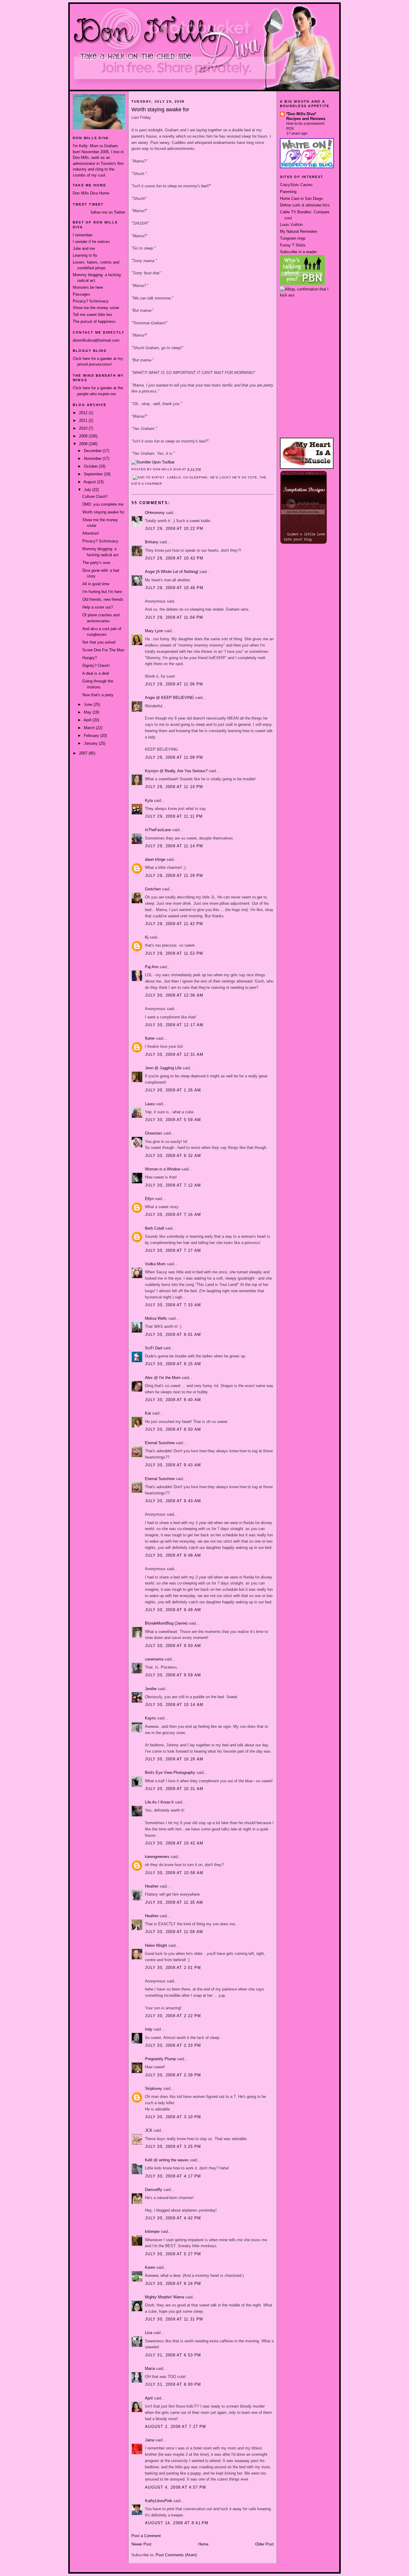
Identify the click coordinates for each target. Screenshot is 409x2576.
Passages (81, 294)
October (91, 466)
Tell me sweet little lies (93, 315)
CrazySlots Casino (296, 185)
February (92, 736)
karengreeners (157, 1857)
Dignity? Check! (96, 666)
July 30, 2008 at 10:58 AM (174, 1873)
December (93, 451)
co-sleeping (195, 477)
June (89, 704)
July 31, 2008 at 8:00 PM (173, 2384)
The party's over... (98, 563)
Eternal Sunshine (160, 1443)
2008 (84, 444)
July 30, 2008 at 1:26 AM (173, 1090)
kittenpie (152, 2231)
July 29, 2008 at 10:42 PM (174, 558)
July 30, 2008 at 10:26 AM (174, 1759)
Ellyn (149, 1199)
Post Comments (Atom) (176, 2555)
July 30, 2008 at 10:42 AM (174, 1843)
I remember (83, 235)
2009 (84, 436)
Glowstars (154, 1133)
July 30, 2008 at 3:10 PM (173, 2117)
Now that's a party (98, 695)
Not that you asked (99, 642)
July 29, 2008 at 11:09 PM (174, 757)
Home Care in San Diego (301, 199)
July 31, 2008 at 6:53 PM (173, 2355)
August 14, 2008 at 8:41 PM (177, 2523)
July (88, 490)
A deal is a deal (96, 673)
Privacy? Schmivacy (91, 301)
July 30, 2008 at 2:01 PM (173, 1968)
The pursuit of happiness (94, 321)
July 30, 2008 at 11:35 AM (174, 1902)
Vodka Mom (155, 1264)
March (90, 728)
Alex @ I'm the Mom (163, 1378)
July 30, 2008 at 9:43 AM (173, 1465)
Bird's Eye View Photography (170, 1773)
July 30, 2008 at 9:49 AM (173, 1610)
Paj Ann (152, 967)
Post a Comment (146, 2536)
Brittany (152, 542)
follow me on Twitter (108, 212)
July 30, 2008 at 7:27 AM (173, 1250)
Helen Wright (156, 1945)
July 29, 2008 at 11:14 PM (174, 846)
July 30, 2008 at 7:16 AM (173, 1215)
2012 (84, 413)
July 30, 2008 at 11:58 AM (174, 1932)
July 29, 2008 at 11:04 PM (174, 617)
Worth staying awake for (103, 512)
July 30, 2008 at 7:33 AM (173, 1305)
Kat (148, 1413)
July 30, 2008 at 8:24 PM (173, 2284)
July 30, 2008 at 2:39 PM (173, 2075)
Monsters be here (88, 287)
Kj (147, 937)
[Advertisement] (307, 320)
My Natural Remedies (299, 231)
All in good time (96, 584)
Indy (149, 2029)
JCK (149, 2130)
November (93, 459)
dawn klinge (155, 859)
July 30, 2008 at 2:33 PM (173, 2045)
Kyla (149, 800)
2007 (84, 753)
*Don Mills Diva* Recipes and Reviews (306, 116)
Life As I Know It (159, 1802)
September (94, 474)
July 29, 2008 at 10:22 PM (174, 529)
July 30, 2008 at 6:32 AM (173, 1156)
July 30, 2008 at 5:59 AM (173, 1120)
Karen (150, 2267)
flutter (150, 1038)
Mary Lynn (154, 631)
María (150, 2369)
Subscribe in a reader (298, 252)
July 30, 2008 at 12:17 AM (174, 1025)
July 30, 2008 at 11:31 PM (174, 2319)
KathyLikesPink (159, 2501)
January (91, 743)
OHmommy (155, 513)
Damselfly (154, 2190)
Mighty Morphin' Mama (165, 2297)
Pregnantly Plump (160, 2059)
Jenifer (151, 1689)
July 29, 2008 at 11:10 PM (174, 787)
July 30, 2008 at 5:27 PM (173, 2254)
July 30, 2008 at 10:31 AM (174, 1789)
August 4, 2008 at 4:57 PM (176, 2487)
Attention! (91, 533)
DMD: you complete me (103, 504)
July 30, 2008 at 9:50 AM (173, 1646)
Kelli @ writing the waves (167, 2160)
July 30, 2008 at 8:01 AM (173, 1335)
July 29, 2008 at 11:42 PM (174, 924)
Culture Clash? (95, 497)
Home (203, 2544)
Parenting (288, 192)
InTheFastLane (158, 830)
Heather (152, 1886)
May (88, 712)
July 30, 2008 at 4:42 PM (173, 2218)
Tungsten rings (293, 238)
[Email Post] (203, 469)
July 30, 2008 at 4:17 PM (173, 2176)
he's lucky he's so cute (234, 477)
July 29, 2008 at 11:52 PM (174, 953)
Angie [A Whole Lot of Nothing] (172, 572)
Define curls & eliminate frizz (305, 205)
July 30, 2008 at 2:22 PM (173, 2016)
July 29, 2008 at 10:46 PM (174, 588)
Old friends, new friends (103, 599)
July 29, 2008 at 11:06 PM (174, 684)
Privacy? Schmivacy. (101, 541)
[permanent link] (153, 462)
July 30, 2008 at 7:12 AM (173, 1185)
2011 (84, 421)
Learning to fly (85, 255)
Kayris (150, 1718)
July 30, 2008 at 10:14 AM (174, 1705)
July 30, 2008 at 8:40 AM (173, 1400)
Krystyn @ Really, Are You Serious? (176, 771)
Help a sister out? (98, 607)
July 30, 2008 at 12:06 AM (174, 995)
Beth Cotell (154, 1228)
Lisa (149, 2333)
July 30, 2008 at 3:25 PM (173, 2147)
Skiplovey (153, 2088)
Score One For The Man (103, 650)
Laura (150, 1104)
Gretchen (153, 889)
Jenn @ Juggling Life (163, 1068)
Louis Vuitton (291, 225)
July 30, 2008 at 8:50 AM (173, 1429)
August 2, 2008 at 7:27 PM (176, 2427)
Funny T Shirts (293, 245)
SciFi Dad (153, 1348)
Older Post (264, 2544)
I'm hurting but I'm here (102, 592)
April (88, 720)
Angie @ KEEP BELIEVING (169, 698)
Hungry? (90, 658)
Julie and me (84, 248)
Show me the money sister (96, 308)
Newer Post (141, 2544)
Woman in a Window (163, 1169)
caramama (154, 1659)
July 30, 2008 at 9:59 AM (173, 1675)
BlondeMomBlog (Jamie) (166, 1623)
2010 (84, 428)
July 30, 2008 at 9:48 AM (173, 1555)
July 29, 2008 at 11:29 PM (174, 876)
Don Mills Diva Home (91, 193)
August (90, 482)
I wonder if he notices (91, 242)
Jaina (150, 2440)
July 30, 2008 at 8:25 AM (173, 1364)
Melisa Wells (156, 1318)
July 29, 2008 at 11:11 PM (174, 816)
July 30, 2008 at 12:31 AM (174, 1054)
